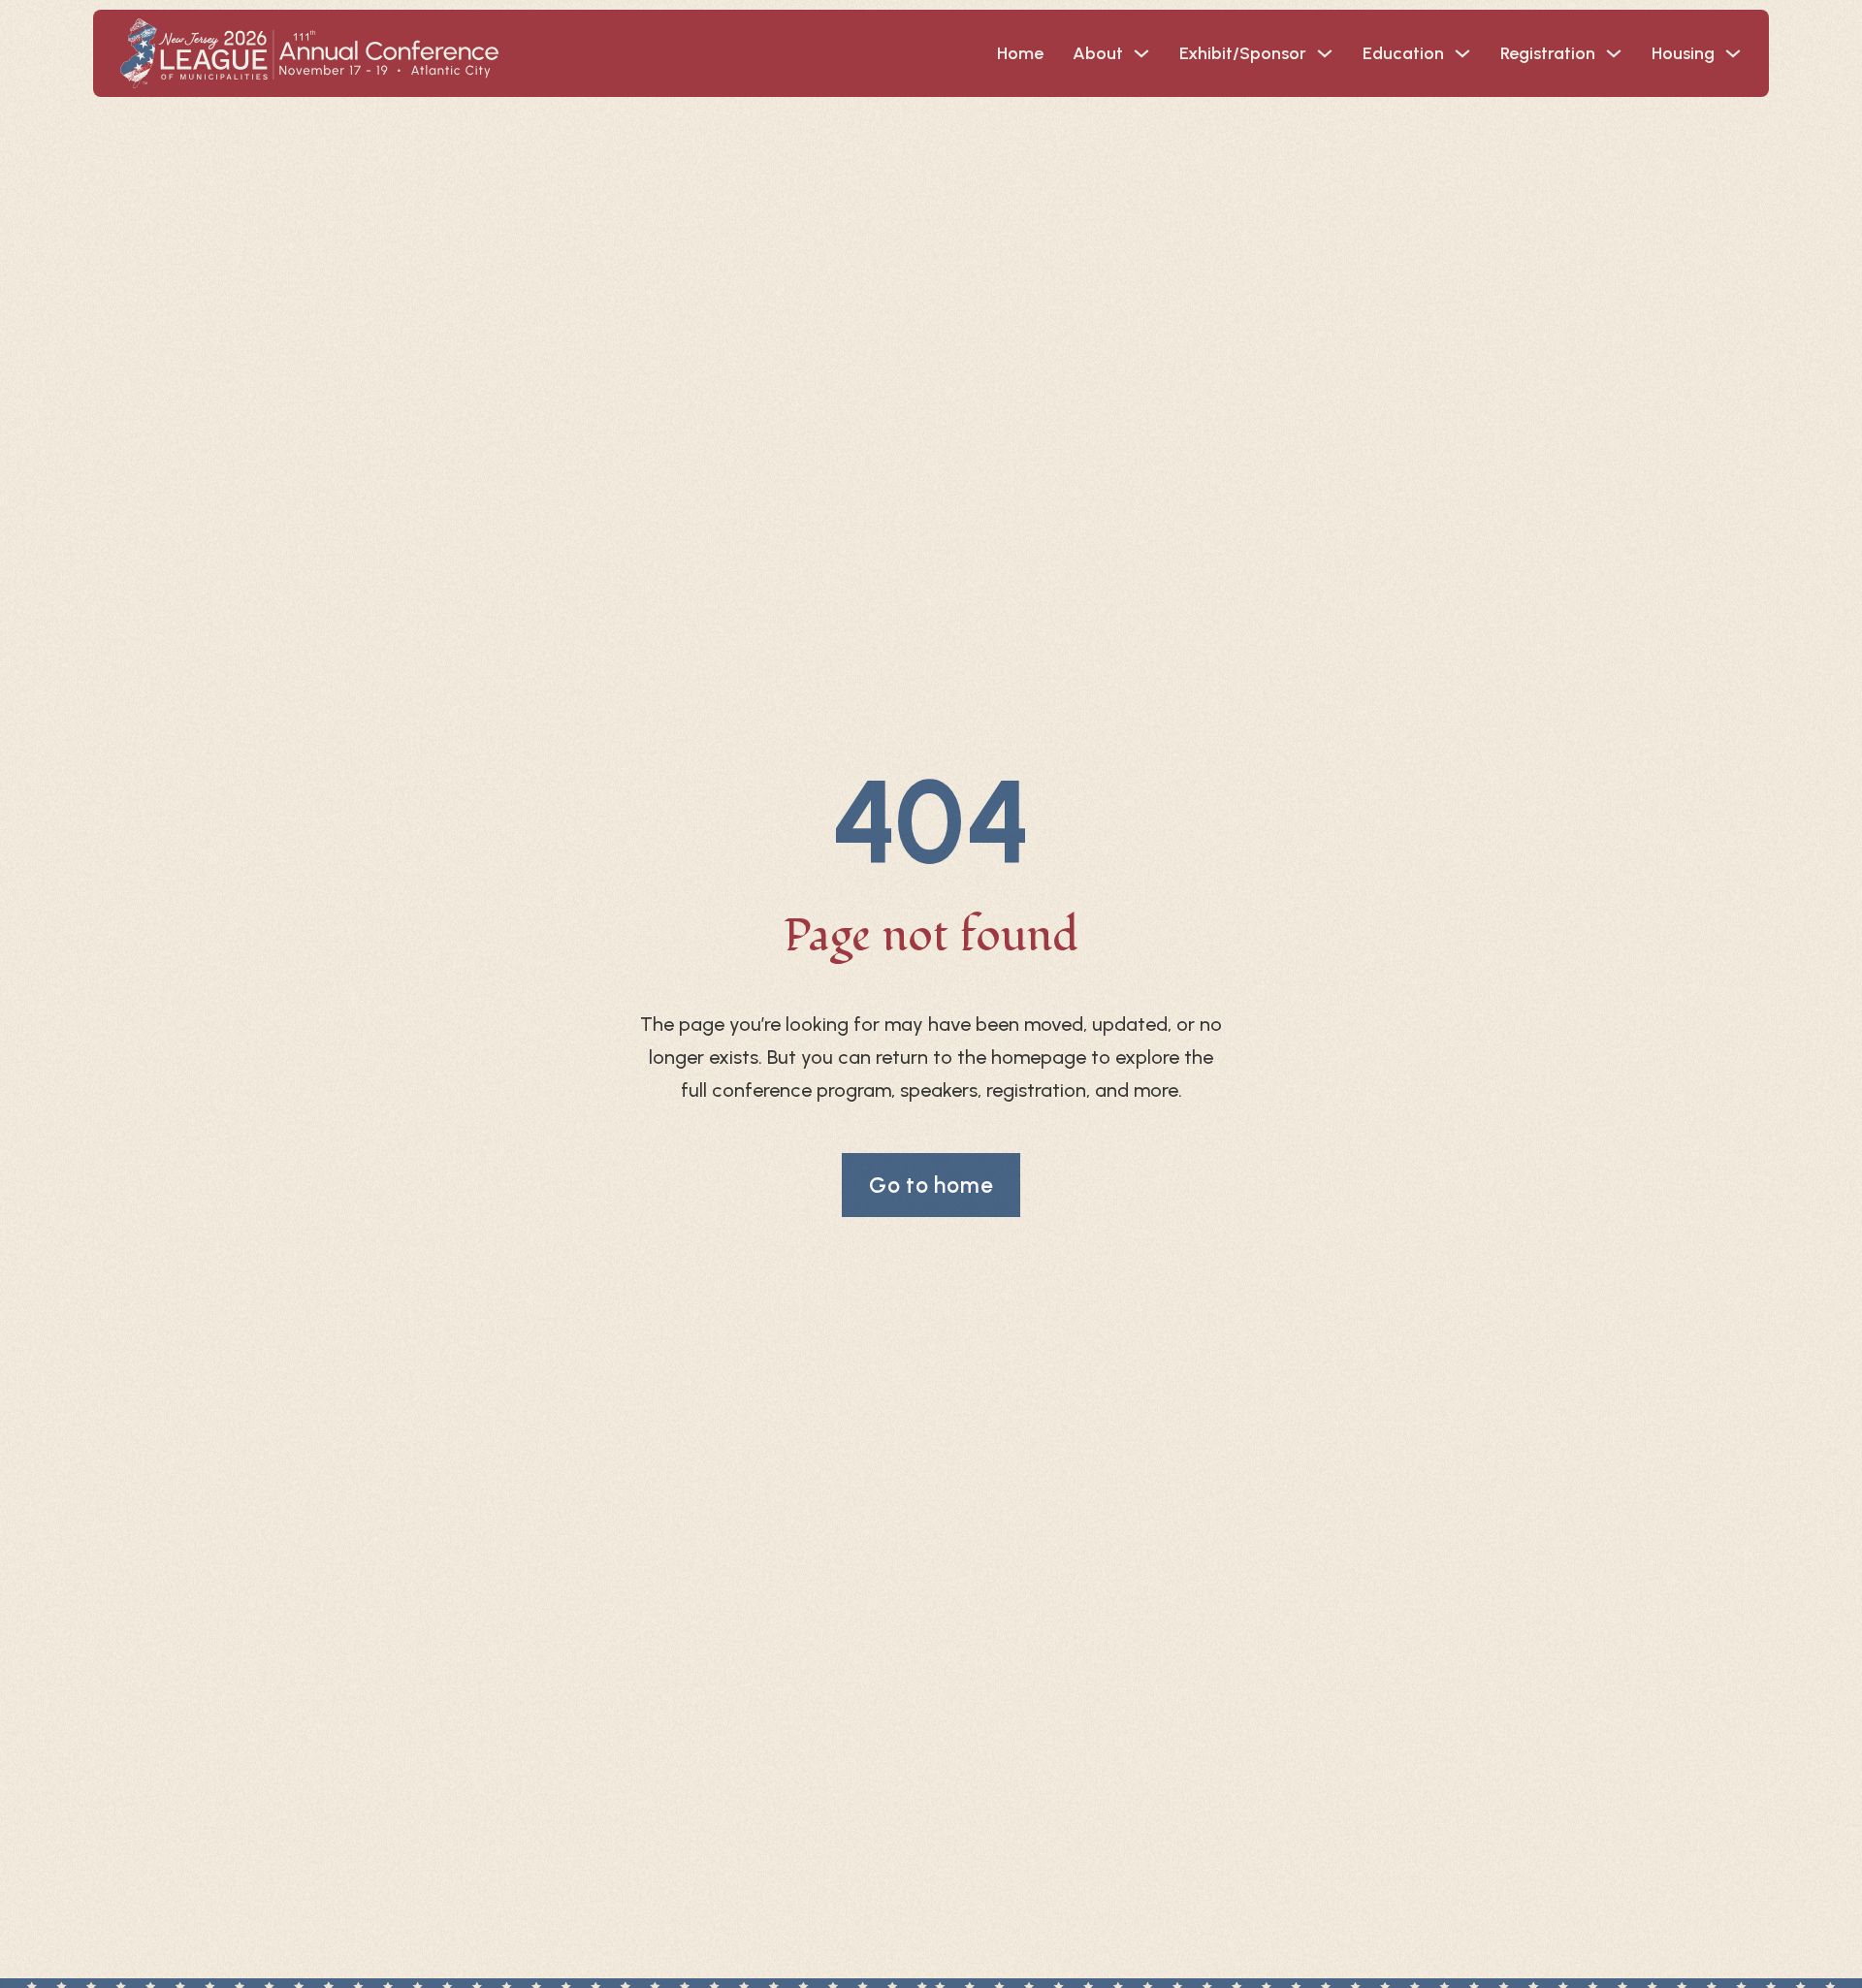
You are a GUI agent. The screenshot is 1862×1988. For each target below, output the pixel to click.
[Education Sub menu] (1462, 53)
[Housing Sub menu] (1733, 53)
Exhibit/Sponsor (1243, 53)
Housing (1683, 53)
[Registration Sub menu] (1614, 53)
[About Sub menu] (1141, 53)
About (1098, 53)
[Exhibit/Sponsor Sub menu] (1325, 53)
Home (1020, 53)
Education (1403, 53)
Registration (1548, 53)
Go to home (931, 1185)
